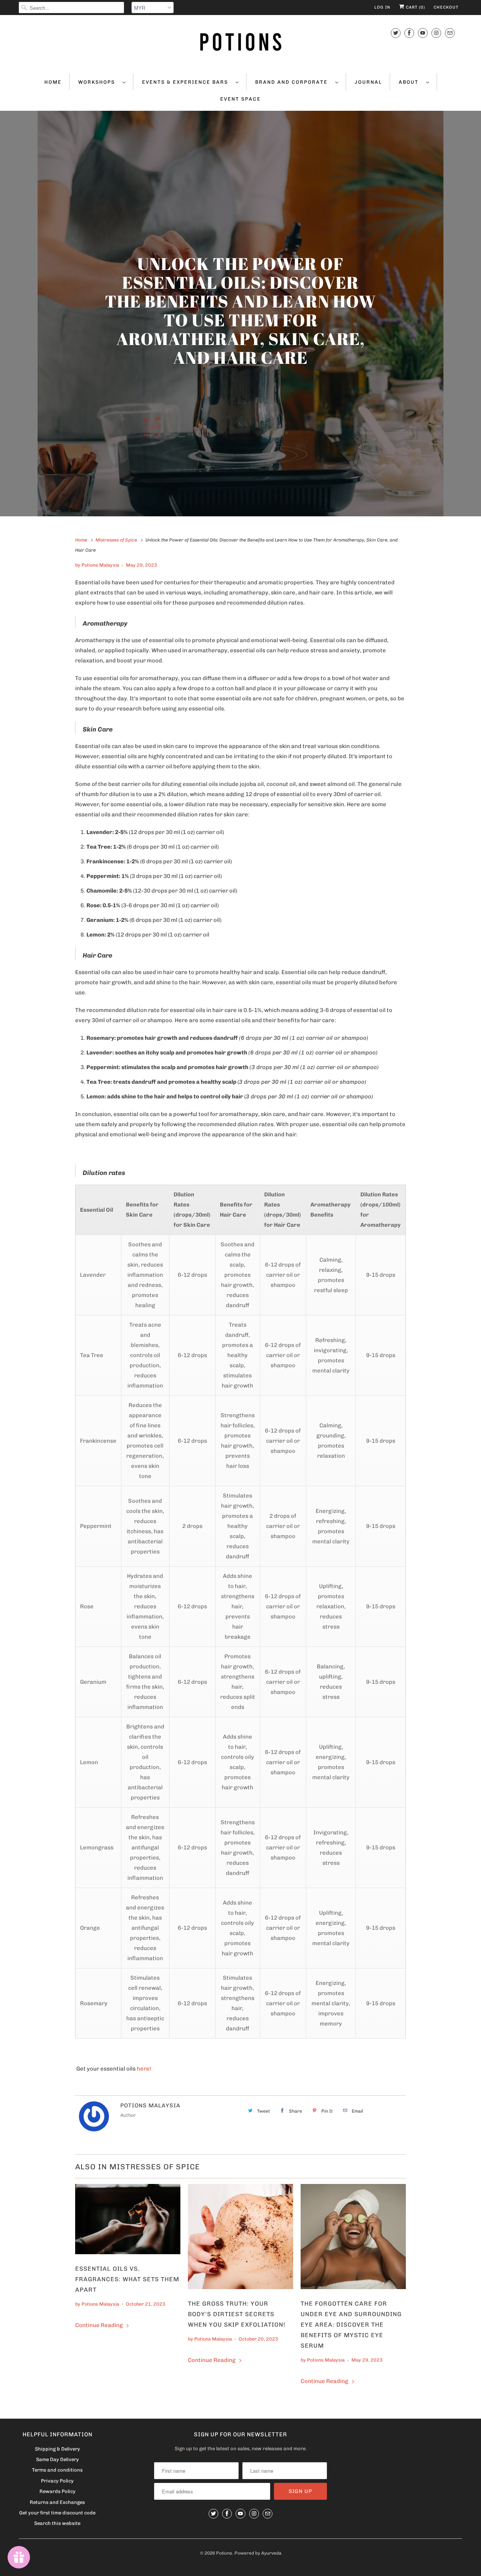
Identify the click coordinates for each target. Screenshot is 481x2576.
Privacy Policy (57, 2481)
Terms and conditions (57, 2470)
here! (144, 2069)
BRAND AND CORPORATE (293, 82)
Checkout (446, 7)
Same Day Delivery (57, 2459)
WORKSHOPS (98, 82)
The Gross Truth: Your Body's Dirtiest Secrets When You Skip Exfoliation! (237, 2314)
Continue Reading (100, 2325)
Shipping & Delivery (57, 2449)
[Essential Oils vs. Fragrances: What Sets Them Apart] (128, 2221)
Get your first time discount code (57, 2513)
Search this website (57, 2523)
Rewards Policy (57, 2491)
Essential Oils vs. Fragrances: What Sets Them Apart (127, 2279)
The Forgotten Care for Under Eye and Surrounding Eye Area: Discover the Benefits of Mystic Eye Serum (351, 2325)
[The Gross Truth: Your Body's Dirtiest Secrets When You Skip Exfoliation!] (240, 2238)
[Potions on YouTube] (423, 33)
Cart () (415, 7)
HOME (53, 82)
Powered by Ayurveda (258, 2553)
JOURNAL (368, 82)
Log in (382, 7)
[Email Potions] (450, 33)
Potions (224, 2553)
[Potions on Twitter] (396, 33)
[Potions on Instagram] (436, 33)
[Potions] (240, 43)
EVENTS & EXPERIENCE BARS (187, 82)
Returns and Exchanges (57, 2502)
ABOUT (411, 82)
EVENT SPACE (240, 99)
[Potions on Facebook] (409, 33)
